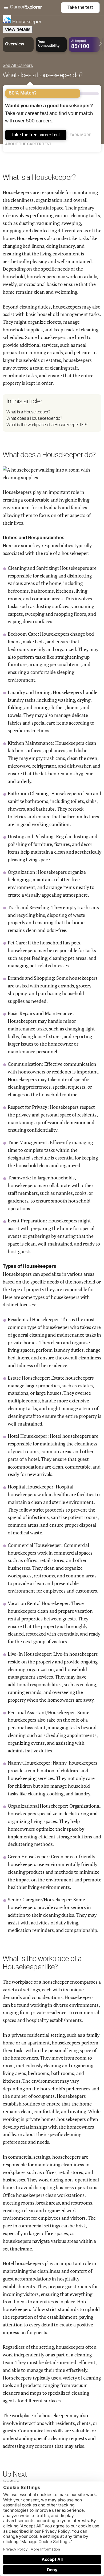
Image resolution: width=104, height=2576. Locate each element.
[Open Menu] (33, 8)
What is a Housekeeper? (28, 412)
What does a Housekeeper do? (34, 418)
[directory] (52, 413)
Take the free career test (36, 135)
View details (18, 29)
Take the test (80, 7)
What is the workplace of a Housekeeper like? (47, 425)
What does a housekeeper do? (43, 75)
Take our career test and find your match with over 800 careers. (49, 114)
